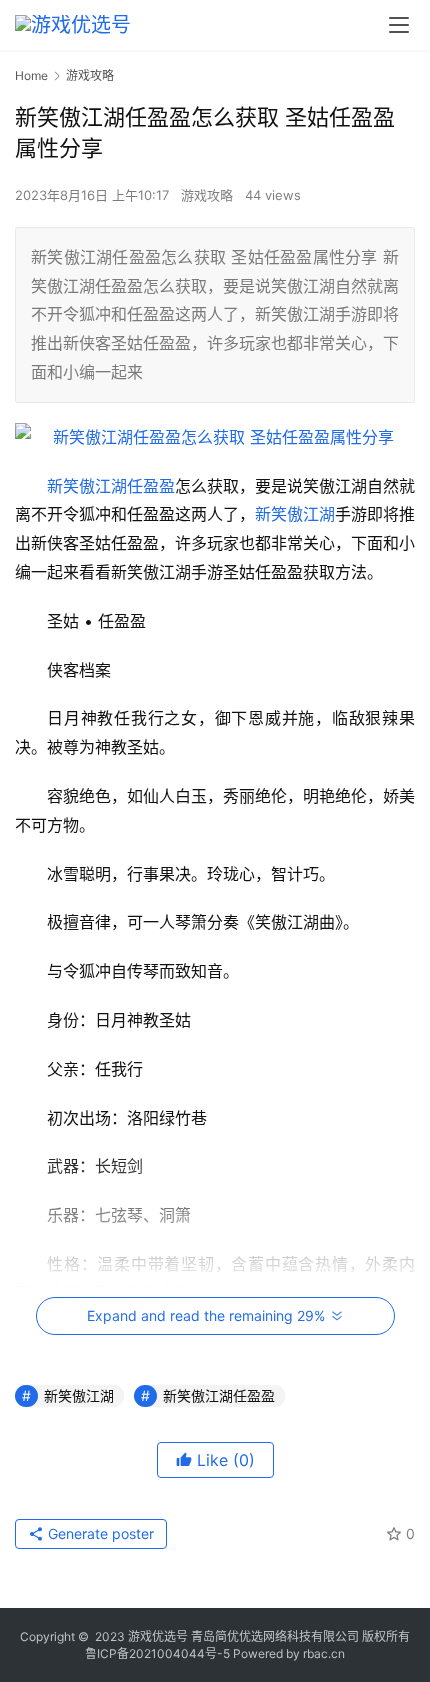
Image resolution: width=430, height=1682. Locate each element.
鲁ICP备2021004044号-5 (157, 1653)
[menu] (399, 25)
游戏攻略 (207, 195)
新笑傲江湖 (295, 514)
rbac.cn (324, 1653)
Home (31, 75)
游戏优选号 (158, 1636)
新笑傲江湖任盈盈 (111, 486)
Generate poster (99, 1533)
